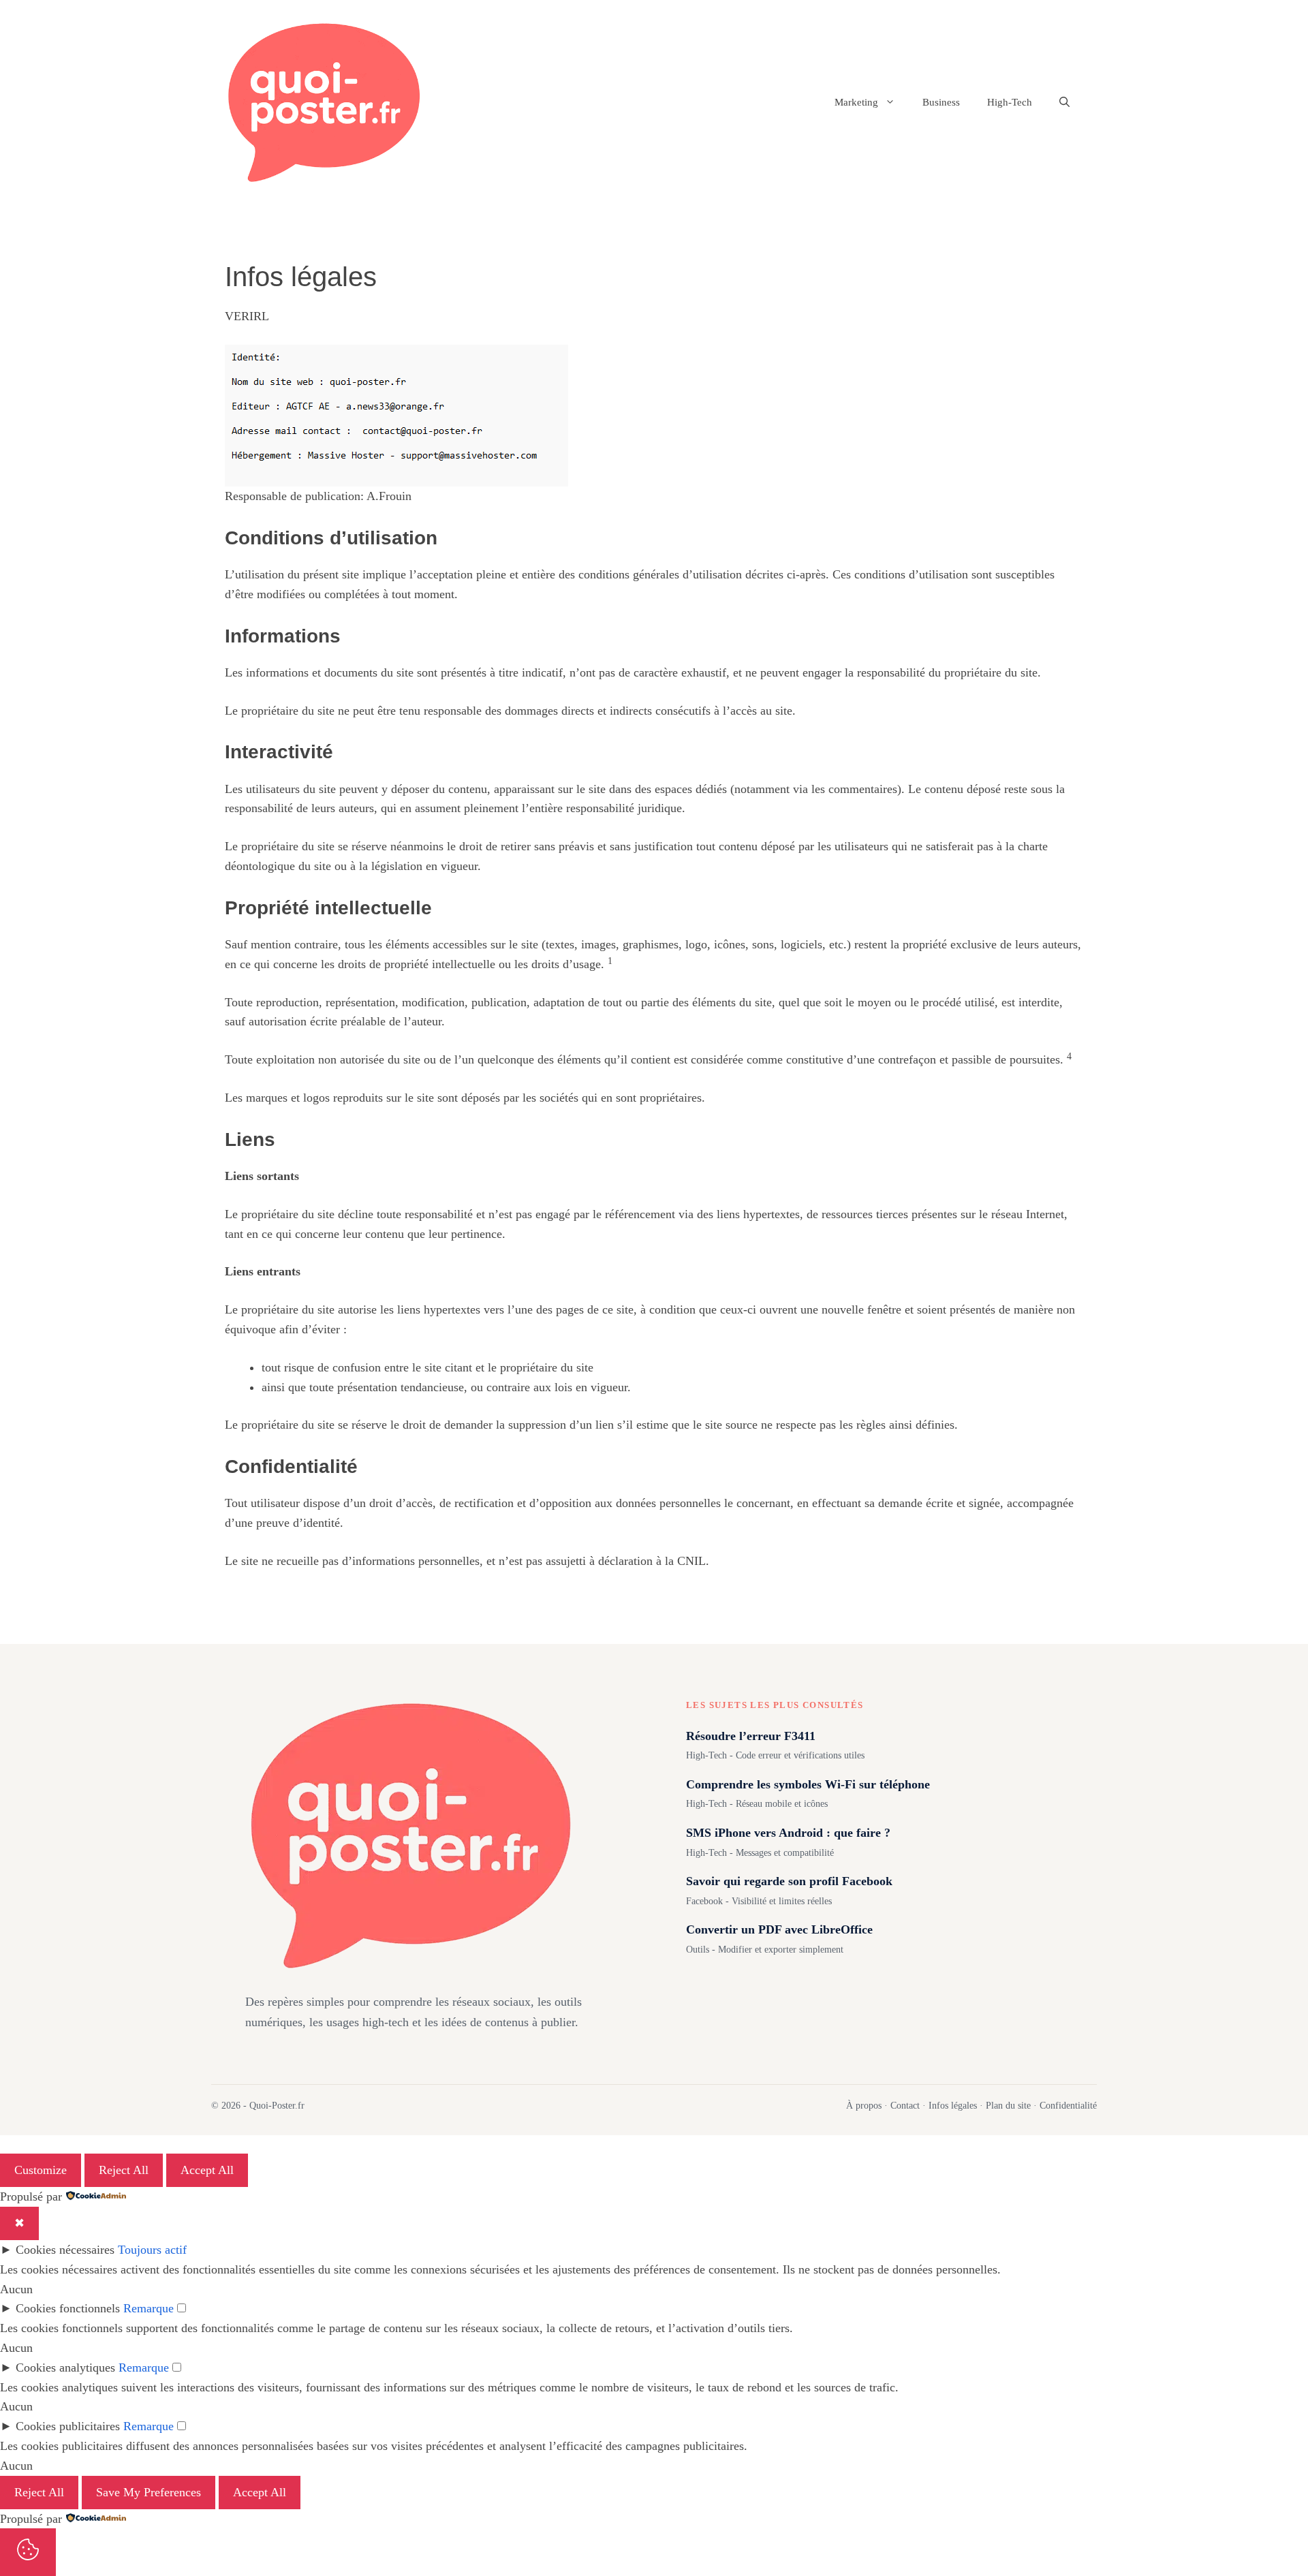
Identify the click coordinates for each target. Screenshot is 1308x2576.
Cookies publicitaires (68, 2426)
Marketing (856, 102)
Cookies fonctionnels (68, 2308)
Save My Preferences (149, 2492)
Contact (905, 2106)
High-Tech (1010, 102)
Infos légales (953, 2106)
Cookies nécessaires (65, 2250)
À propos (864, 2106)
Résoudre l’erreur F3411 (751, 1736)
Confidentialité (1068, 2106)
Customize (41, 2170)
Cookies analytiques (65, 2368)
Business (941, 102)
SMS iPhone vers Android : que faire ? (788, 1833)
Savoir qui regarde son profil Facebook (789, 1881)
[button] (1064, 102)
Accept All (207, 2170)
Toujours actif (152, 2250)
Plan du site (1008, 2106)
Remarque (149, 2308)
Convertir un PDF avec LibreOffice (779, 1929)
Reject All (124, 2170)
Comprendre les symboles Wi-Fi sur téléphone (808, 1784)
